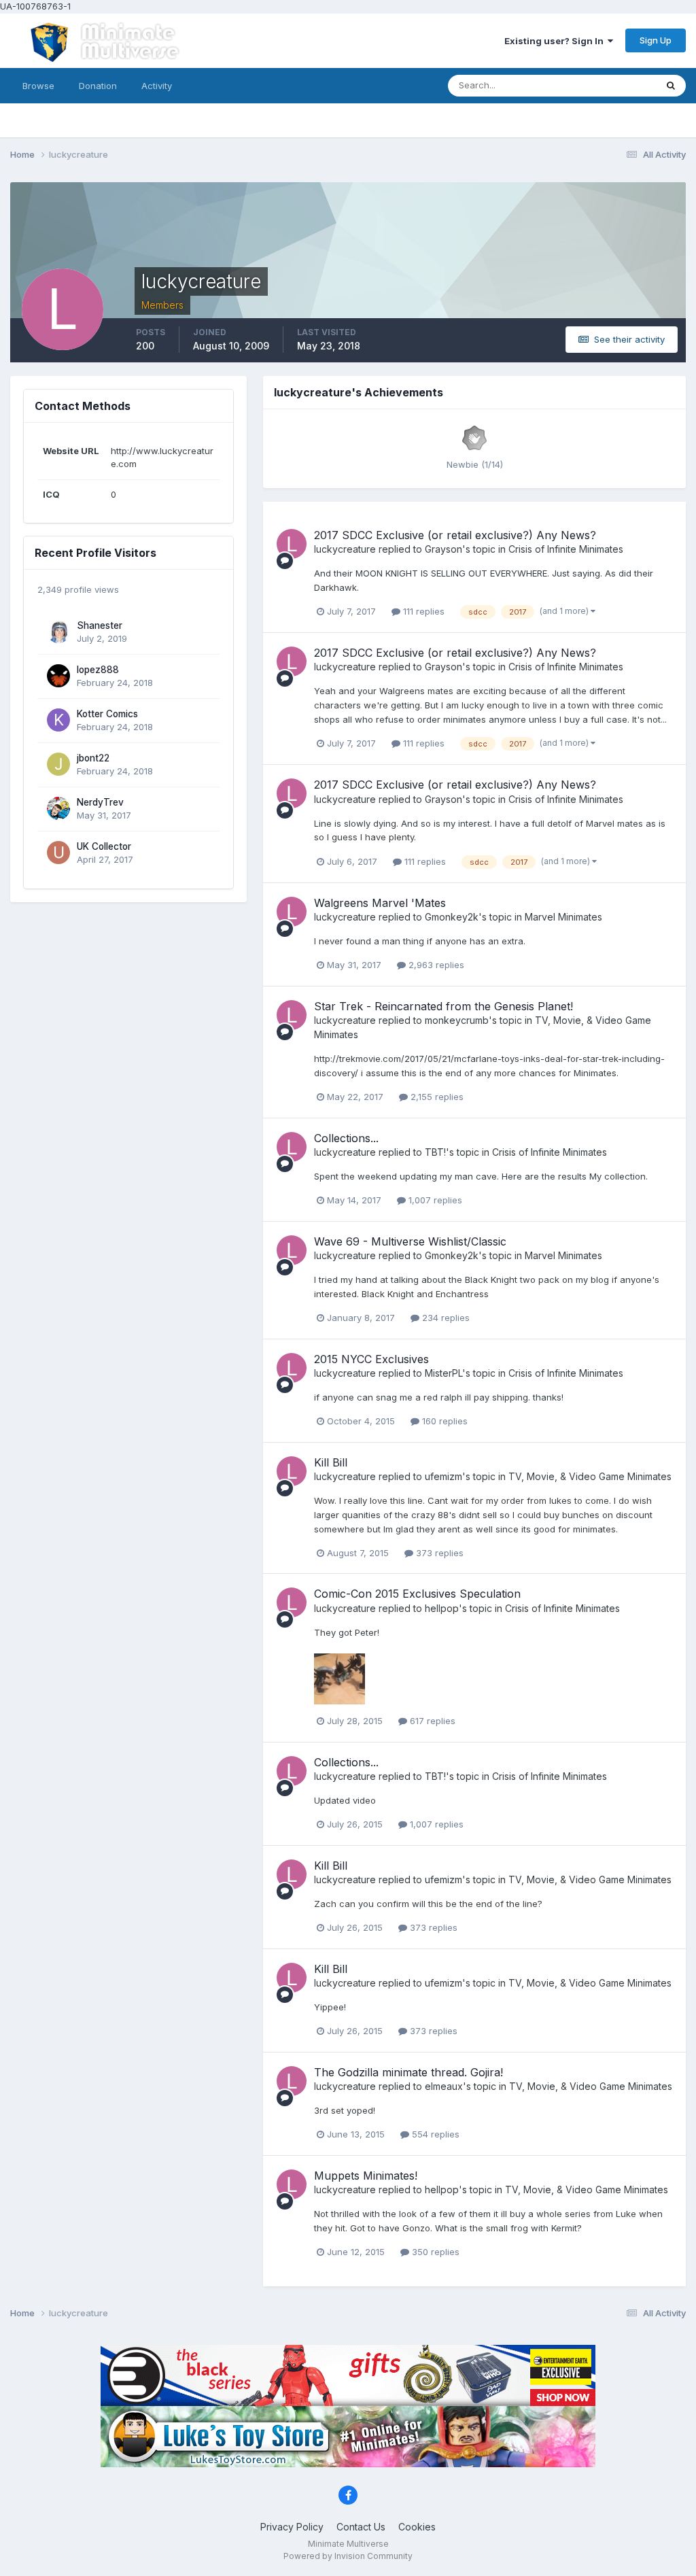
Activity (157, 86)
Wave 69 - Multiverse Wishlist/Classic (410, 1241)
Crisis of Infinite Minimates (566, 549)
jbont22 (93, 758)
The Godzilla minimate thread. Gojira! (408, 2072)
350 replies (434, 2252)
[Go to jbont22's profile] (58, 764)
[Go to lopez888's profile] (58, 676)
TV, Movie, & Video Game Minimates (590, 1476)
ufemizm (443, 1476)
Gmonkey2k (452, 917)
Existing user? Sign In (556, 41)
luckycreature (345, 549)
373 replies (438, 1553)
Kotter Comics (107, 714)
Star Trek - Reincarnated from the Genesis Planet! (443, 1006)
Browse (38, 86)
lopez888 (98, 670)
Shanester (100, 625)
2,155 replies (436, 1097)
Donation (98, 86)
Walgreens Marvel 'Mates (380, 903)
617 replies (431, 1721)
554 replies (434, 2134)
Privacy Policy (292, 2527)
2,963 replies (435, 965)
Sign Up (656, 40)
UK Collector (104, 846)
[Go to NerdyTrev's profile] (58, 808)
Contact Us (361, 2527)
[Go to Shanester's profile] (58, 632)
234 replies (445, 1318)
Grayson (443, 549)
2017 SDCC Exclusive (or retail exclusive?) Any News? (455, 535)
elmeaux (444, 2086)
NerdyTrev (100, 802)
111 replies (422, 611)
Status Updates (607, 85)
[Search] (671, 86)
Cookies (417, 2527)
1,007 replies (434, 1200)
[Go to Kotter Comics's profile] (58, 720)
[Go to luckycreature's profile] (292, 544)
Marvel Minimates (563, 917)
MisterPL (443, 1373)
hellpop (442, 1608)
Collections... (346, 1138)
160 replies (443, 1421)
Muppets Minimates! (366, 2176)
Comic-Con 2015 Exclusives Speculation (417, 1594)
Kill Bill (331, 1462)
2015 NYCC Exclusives (371, 1359)
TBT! (435, 1152)
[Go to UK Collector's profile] (58, 853)
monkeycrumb (457, 1020)
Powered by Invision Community (348, 2556)
